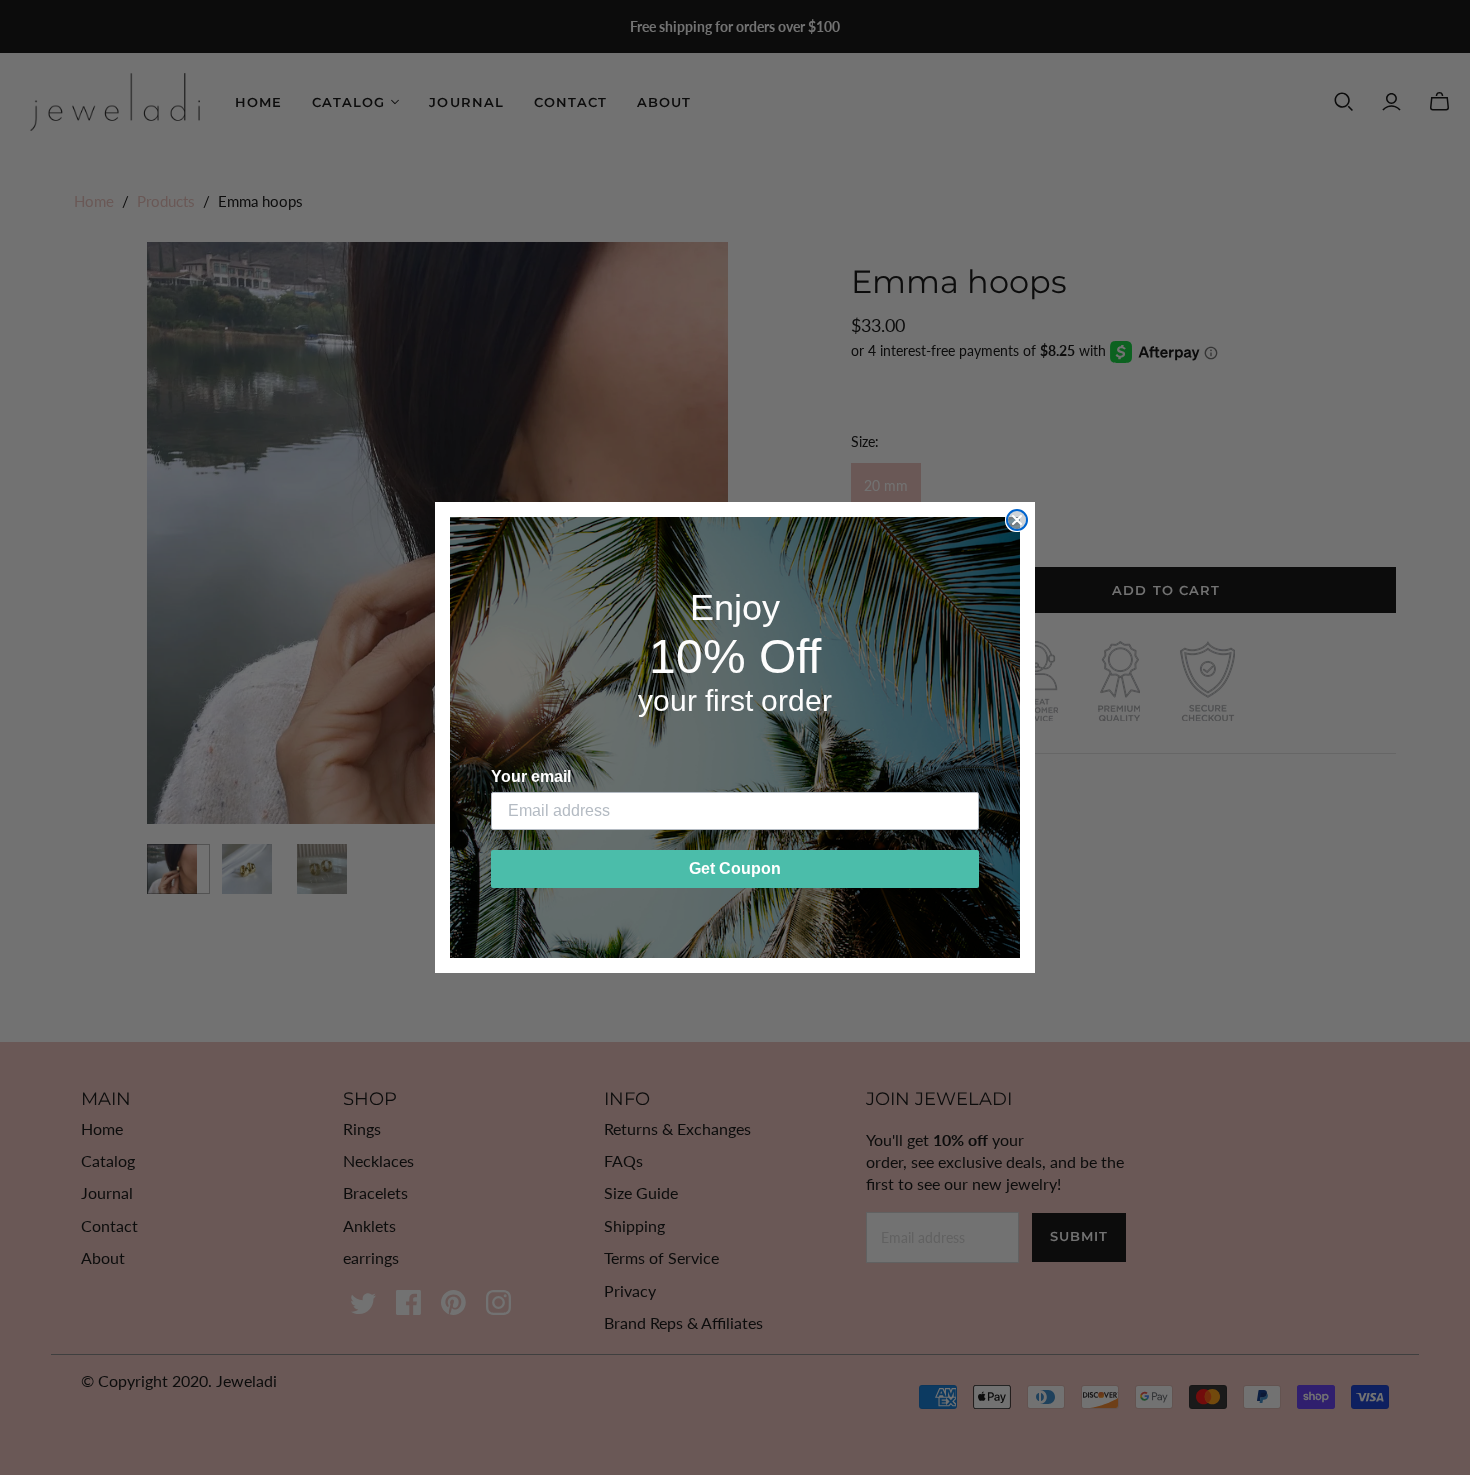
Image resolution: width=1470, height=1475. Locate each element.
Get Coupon (735, 868)
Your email (531, 776)
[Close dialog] (1017, 520)
